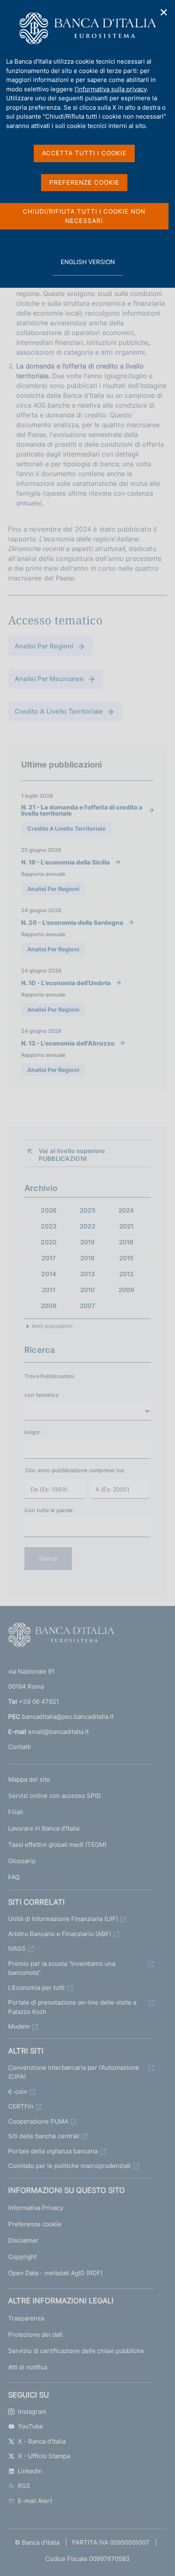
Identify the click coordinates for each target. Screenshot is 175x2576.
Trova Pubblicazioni (49, 1376)
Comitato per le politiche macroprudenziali (69, 2166)
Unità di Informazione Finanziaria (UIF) (63, 1919)
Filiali (16, 1812)
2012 (127, 1274)
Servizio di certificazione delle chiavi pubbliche (76, 2351)
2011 (49, 1290)
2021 (127, 1226)
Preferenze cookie (35, 2224)
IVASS (17, 1949)
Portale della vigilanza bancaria (53, 2151)
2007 (88, 1306)
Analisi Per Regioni (44, 646)
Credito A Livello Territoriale (59, 711)
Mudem (19, 2026)
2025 (87, 1210)
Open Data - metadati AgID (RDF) (55, 2273)
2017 (49, 1258)
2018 (126, 1242)
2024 (126, 1210)
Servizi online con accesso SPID (55, 1796)
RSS (24, 2486)
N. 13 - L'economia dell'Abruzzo (68, 1043)
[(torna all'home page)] (61, 1636)
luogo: (33, 1432)
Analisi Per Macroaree (49, 679)
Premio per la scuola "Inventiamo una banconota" (62, 1968)
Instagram (32, 2412)
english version (87, 267)
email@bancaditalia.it (58, 1732)
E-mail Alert (35, 2501)
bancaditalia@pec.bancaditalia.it (68, 1717)
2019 (88, 1242)
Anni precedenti (52, 1326)
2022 (87, 1226)
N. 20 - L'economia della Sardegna (72, 922)
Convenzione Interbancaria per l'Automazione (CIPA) (74, 2072)
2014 (49, 1274)
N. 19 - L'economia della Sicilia (66, 862)
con (42, 1395)
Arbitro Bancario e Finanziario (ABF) (60, 1934)
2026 (49, 1210)
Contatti (20, 1747)
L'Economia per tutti (36, 1988)
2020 (49, 1242)
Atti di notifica (28, 2367)
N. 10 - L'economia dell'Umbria (66, 983)
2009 (127, 1290)
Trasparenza (26, 2318)
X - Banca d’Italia (42, 2441)
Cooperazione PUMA (38, 2121)
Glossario (22, 1861)
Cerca (48, 1558)
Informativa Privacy (36, 2208)
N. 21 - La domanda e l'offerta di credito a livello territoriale (82, 810)
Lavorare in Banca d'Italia (44, 1828)
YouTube (31, 2426)
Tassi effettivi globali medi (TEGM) (57, 1845)
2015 (127, 1258)
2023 (49, 1226)
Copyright (22, 2257)
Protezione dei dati (35, 2334)
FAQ (14, 1877)
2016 (88, 1258)
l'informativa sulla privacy (110, 89)
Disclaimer (23, 2240)
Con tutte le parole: (49, 1510)
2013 (88, 1274)
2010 (88, 1290)
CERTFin (21, 2106)
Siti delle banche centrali (44, 2136)
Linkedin (30, 2471)
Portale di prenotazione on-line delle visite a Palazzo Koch (72, 2007)
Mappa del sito (29, 1779)
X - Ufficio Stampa (44, 2456)
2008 (49, 1306)
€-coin (18, 2092)
